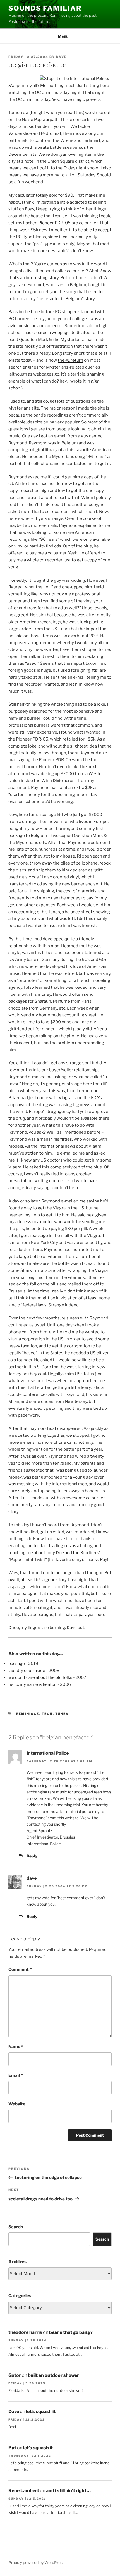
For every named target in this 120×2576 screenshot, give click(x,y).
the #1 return (70, 360)
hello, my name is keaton (33, 1684)
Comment (20, 1969)
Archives (17, 2262)
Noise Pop (32, 120)
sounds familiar (45, 8)
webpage (61, 333)
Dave (61, 57)
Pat (12, 2448)
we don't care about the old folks (40, 1677)
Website (17, 2104)
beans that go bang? (71, 2332)
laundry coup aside (27, 1671)
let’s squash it (41, 2411)
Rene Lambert (24, 2491)
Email (15, 2075)
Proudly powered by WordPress (36, 2562)
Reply (32, 1856)
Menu (63, 36)
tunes (62, 1714)
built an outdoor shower (53, 2375)
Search (16, 2227)
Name (16, 2047)
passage (17, 1664)
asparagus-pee (89, 1615)
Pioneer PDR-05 (54, 223)
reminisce (28, 1714)
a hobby (85, 1546)
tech (47, 1714)
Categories (20, 2296)
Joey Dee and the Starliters (73, 1553)
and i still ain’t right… (68, 2491)
